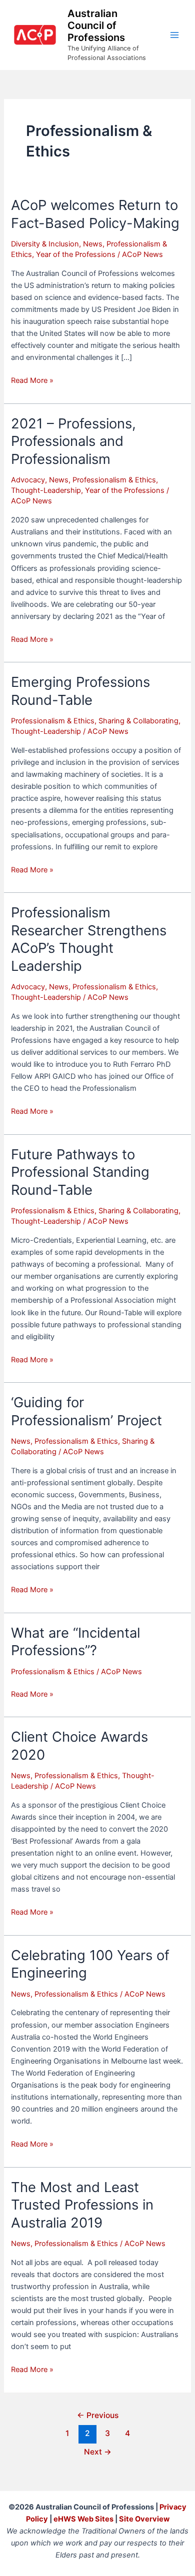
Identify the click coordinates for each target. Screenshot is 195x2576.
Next (98, 2452)
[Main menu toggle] (174, 35)
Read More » (32, 381)
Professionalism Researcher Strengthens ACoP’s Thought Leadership (89, 939)
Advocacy (28, 480)
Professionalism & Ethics (114, 480)
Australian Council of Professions (96, 25)
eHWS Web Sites (83, 2519)
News (93, 244)
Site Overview (144, 2519)
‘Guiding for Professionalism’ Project (86, 1411)
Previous (98, 2415)
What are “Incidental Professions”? (75, 1642)
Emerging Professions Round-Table (80, 691)
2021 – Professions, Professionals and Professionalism (73, 441)
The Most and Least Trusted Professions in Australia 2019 (82, 2205)
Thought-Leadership (46, 490)
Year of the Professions (76, 254)
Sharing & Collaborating (138, 721)
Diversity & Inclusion (45, 244)
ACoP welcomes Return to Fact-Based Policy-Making (95, 214)
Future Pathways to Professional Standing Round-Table (80, 1172)
